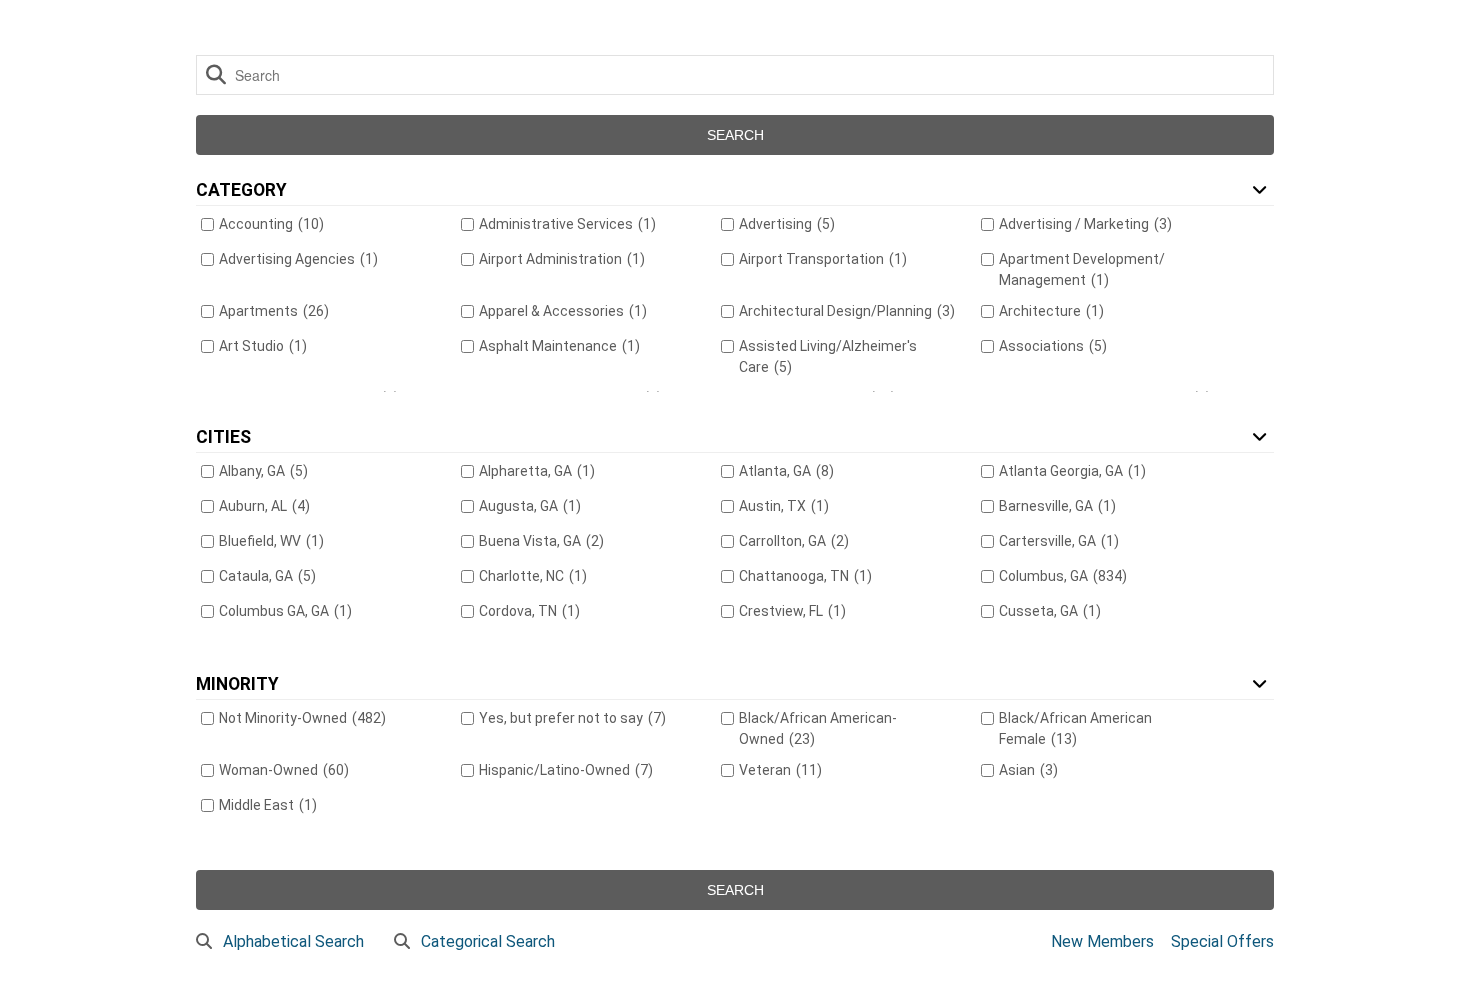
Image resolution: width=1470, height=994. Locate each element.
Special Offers (1222, 941)
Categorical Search (488, 941)
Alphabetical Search (293, 941)
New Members (1102, 941)
